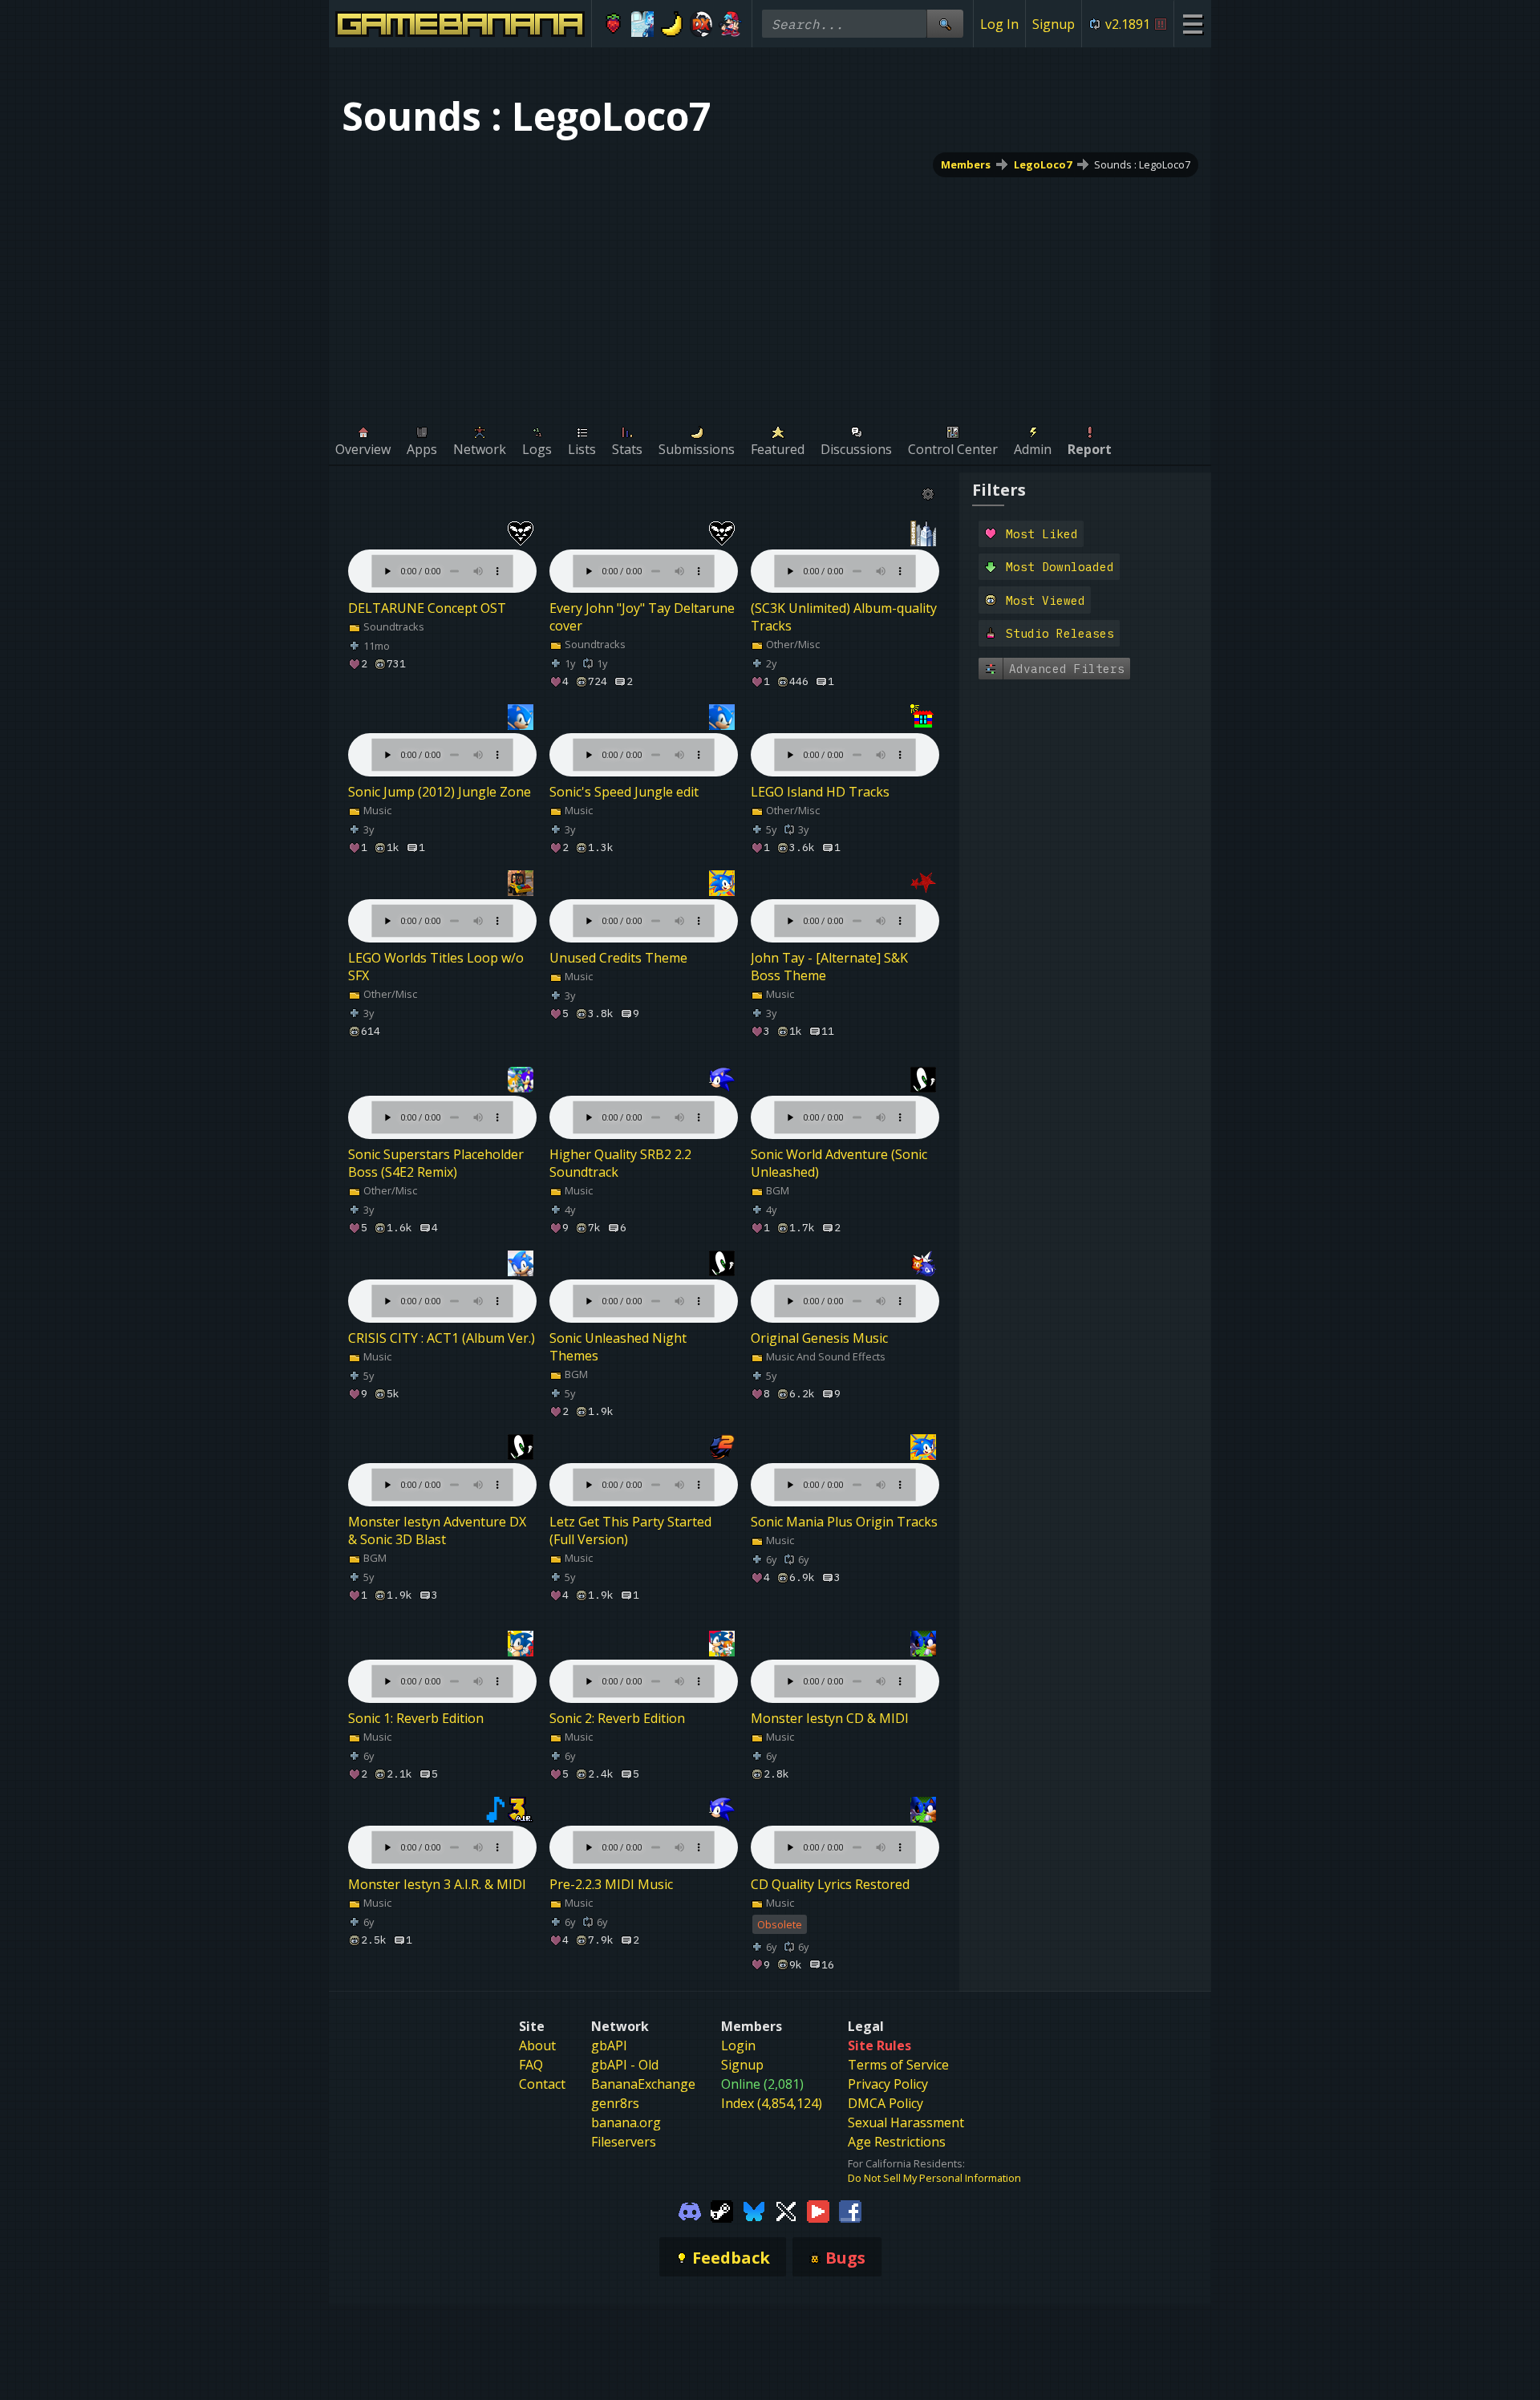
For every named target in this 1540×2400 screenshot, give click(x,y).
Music (376, 810)
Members (966, 164)
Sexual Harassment (906, 2122)
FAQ (531, 2065)
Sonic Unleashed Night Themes (618, 1347)
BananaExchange (643, 2084)
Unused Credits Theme (618, 958)
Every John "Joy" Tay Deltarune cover (642, 617)
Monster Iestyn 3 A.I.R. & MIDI (437, 1884)
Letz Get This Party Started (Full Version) (630, 1530)
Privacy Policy (888, 2084)
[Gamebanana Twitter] (786, 2210)
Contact (542, 2084)
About (537, 2045)
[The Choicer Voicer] (643, 24)
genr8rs (615, 2103)
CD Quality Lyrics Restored (830, 1884)
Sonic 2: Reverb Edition (617, 1718)
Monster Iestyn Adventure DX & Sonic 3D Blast (437, 1530)
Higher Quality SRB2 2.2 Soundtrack (620, 1163)
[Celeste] (613, 24)
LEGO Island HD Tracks (820, 792)
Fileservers (624, 2142)
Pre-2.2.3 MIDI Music (611, 1884)
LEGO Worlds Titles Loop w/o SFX (436, 967)
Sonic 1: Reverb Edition (416, 1718)
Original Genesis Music (819, 1338)
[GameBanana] (672, 24)
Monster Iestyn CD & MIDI (830, 1718)
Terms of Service (898, 2065)
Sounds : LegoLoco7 (1142, 164)
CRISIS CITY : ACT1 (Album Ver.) (442, 1338)
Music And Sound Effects (825, 1356)
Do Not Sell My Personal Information (934, 2178)
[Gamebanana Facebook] (850, 2210)
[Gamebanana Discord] (690, 2210)
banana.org (626, 2122)
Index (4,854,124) (772, 2103)
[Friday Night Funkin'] (730, 24)
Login (738, 2045)
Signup (1054, 24)
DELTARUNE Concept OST (427, 608)
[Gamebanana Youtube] (818, 2210)
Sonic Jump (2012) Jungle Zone (440, 792)
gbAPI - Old (625, 2065)
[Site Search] (945, 24)
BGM (776, 1190)
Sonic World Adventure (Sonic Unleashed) (839, 1163)
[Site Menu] (1192, 24)
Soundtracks (393, 626)
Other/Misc (792, 644)
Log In (999, 24)
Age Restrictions (897, 2142)
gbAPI (609, 2045)
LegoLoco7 (1043, 164)
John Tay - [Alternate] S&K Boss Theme (829, 967)
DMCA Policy (885, 2103)
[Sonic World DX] (701, 24)
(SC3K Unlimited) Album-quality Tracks (844, 617)
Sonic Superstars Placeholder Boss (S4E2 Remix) (436, 1163)
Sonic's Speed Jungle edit (624, 792)
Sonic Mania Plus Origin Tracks (844, 1522)
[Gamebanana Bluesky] (754, 2210)
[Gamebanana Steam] (722, 2210)
